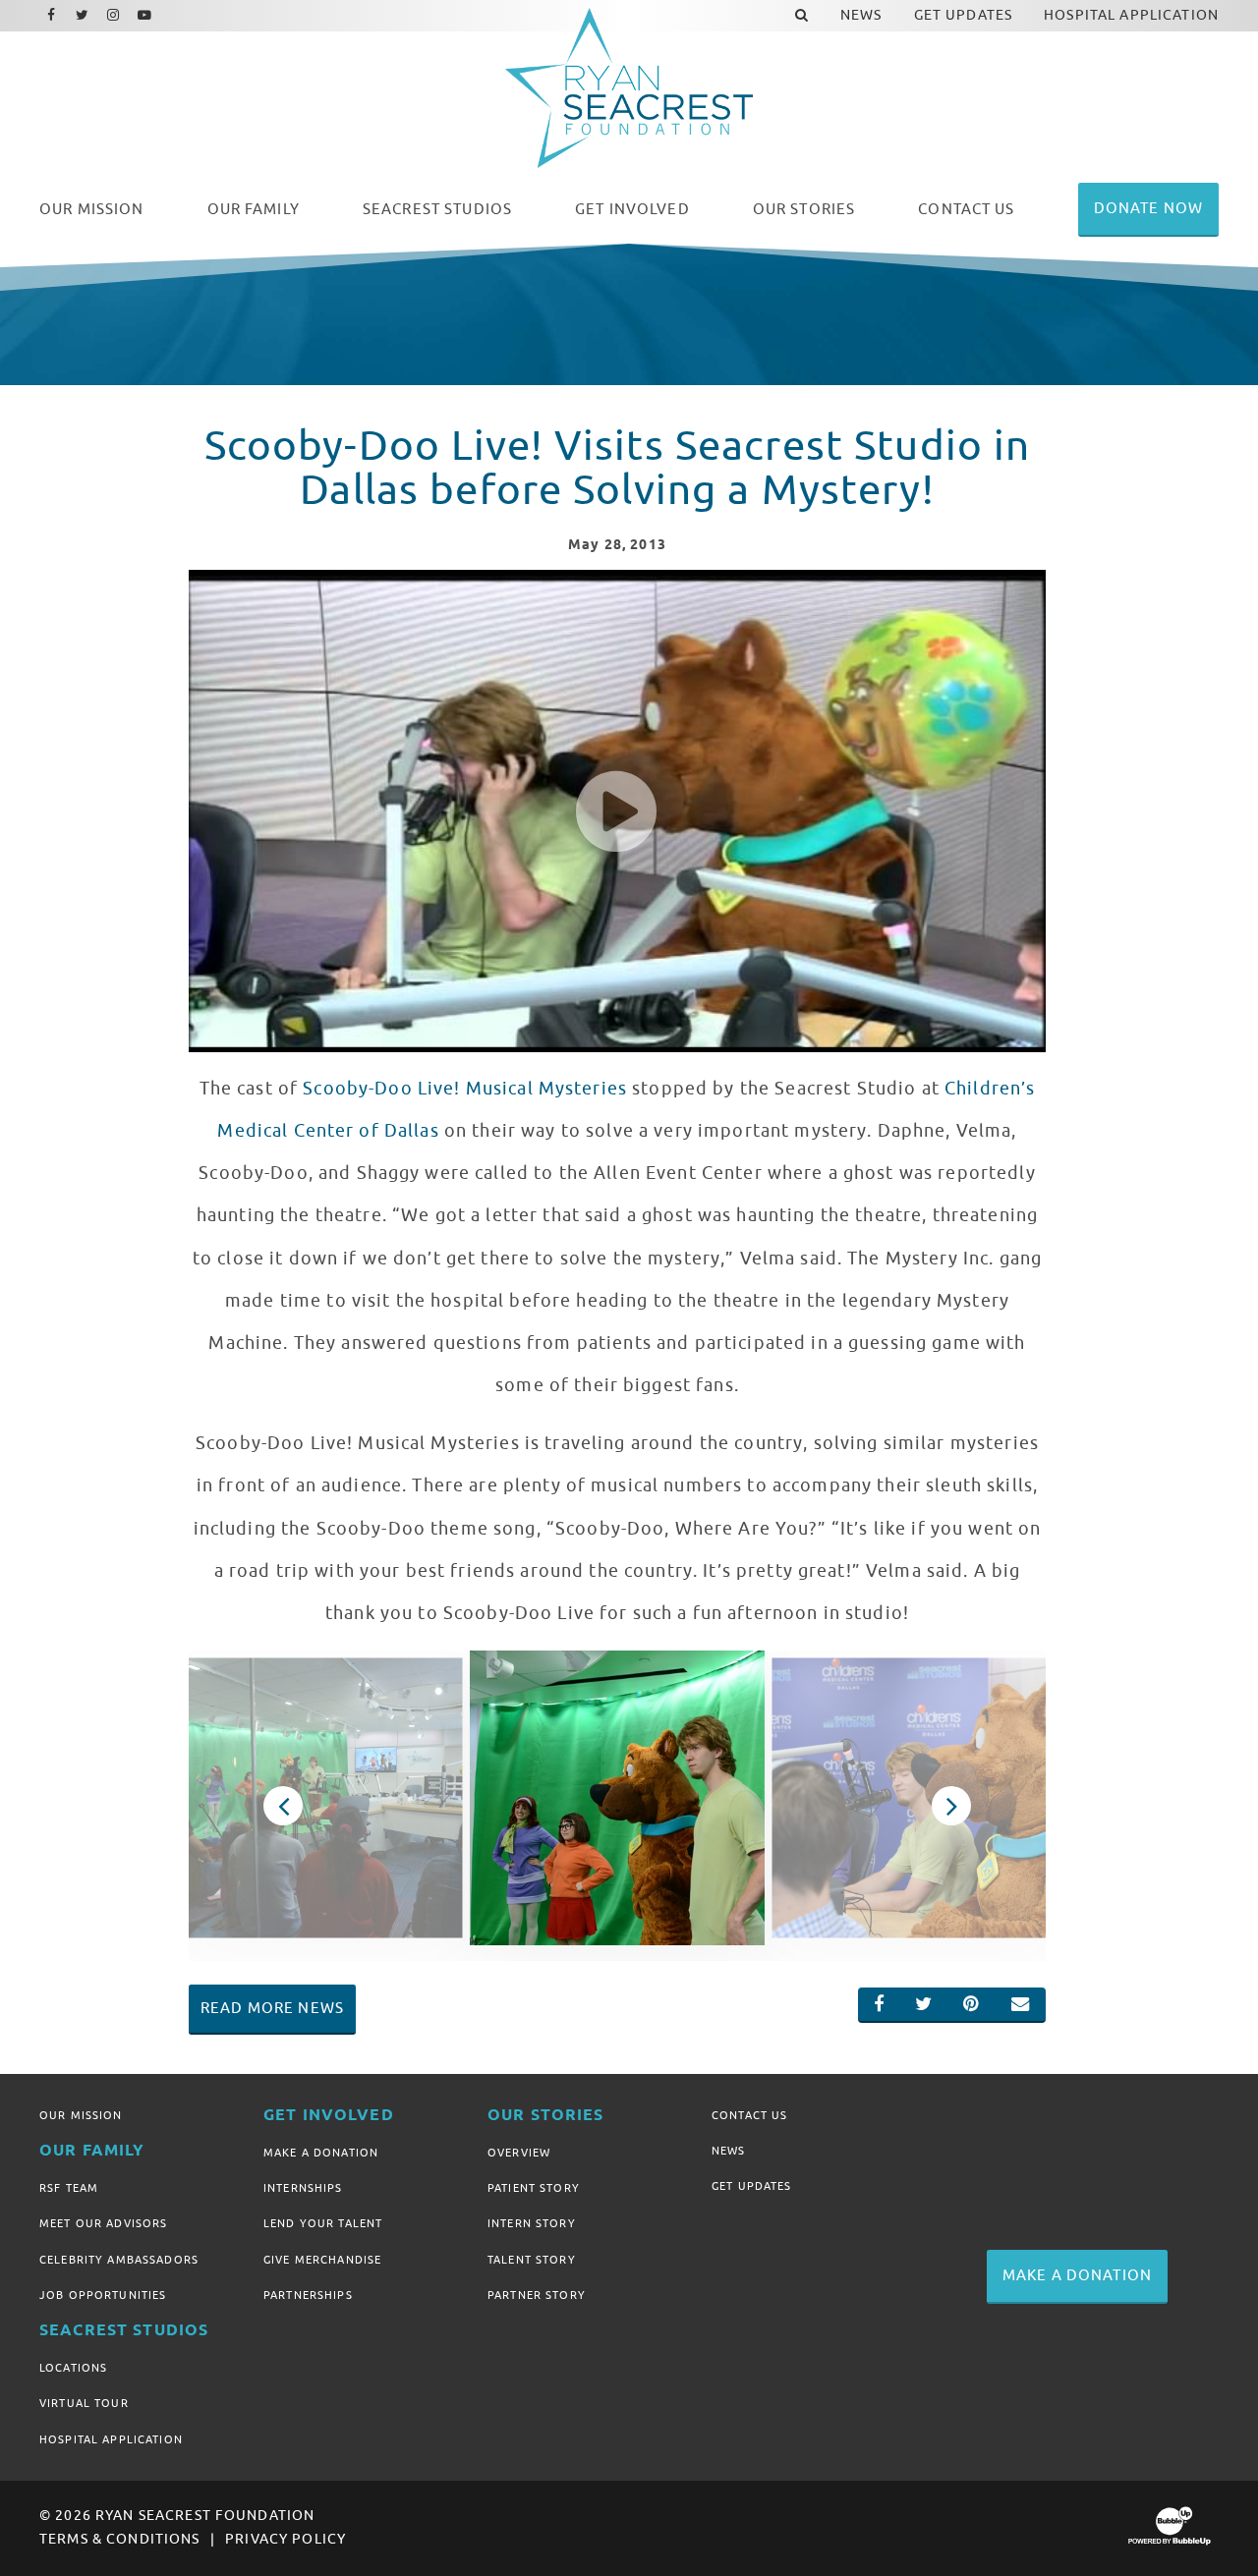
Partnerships (308, 2295)
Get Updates (752, 2186)
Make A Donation (321, 2153)
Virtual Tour (84, 2403)
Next (951, 1806)
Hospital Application (111, 2439)
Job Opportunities (103, 2295)
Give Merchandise (322, 2260)
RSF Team (69, 2188)
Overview (519, 2153)
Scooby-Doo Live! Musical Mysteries (465, 1089)
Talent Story (532, 2260)
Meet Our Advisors (103, 2223)
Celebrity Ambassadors (119, 2260)
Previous (283, 1806)
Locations (73, 2368)
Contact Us (749, 2115)
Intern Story (532, 2223)
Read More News (272, 2008)
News (729, 2151)
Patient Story (534, 2188)
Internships (303, 2188)
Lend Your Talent (323, 2223)
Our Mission (81, 2115)
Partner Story (537, 2295)
